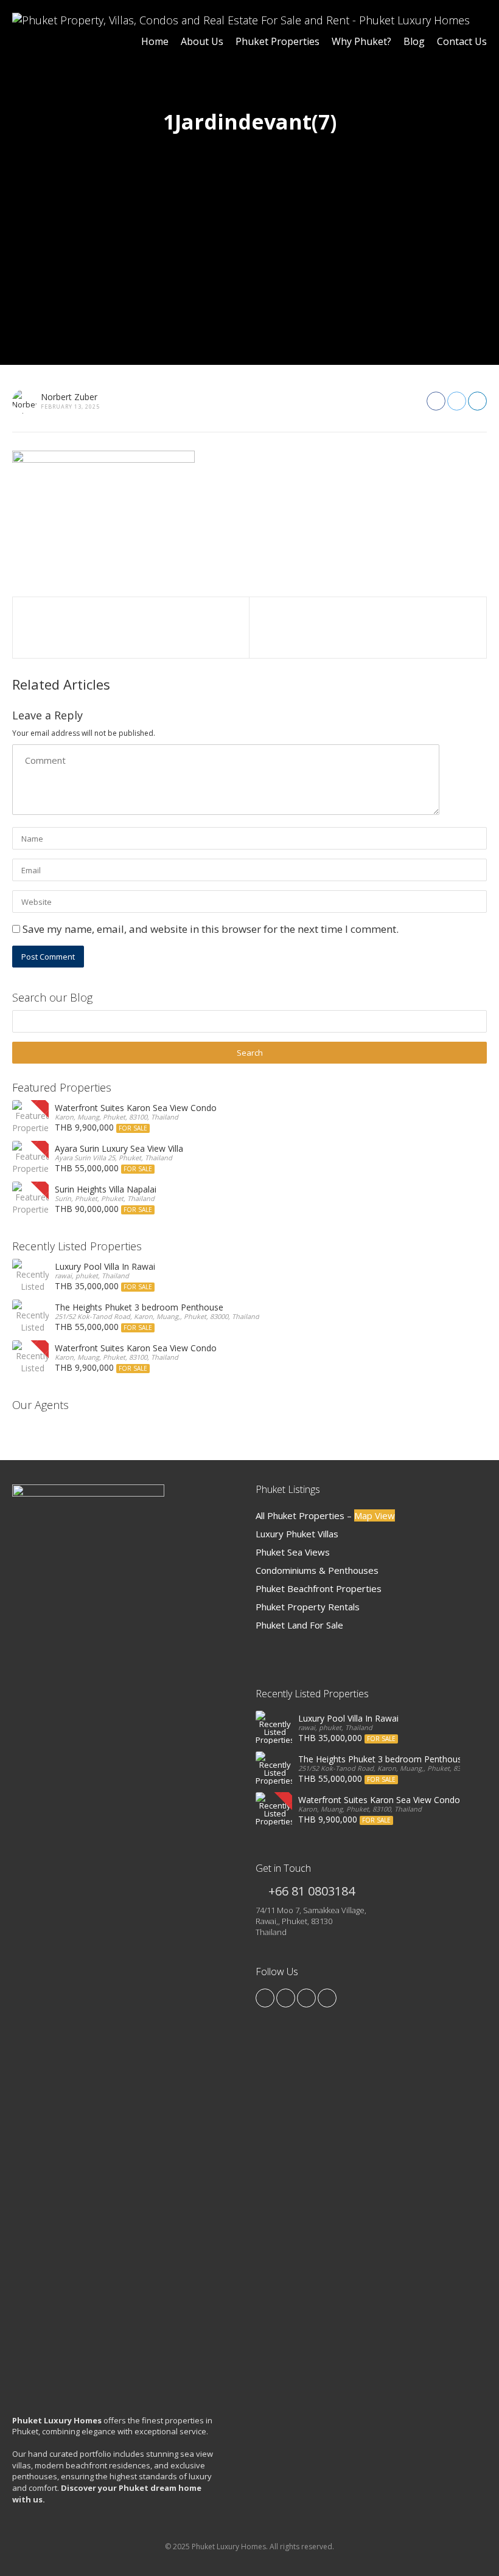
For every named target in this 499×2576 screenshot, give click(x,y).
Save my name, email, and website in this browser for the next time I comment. (211, 929)
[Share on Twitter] (457, 401)
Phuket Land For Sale (299, 1625)
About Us (202, 41)
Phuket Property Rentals (308, 1607)
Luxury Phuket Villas (297, 1534)
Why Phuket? (361, 41)
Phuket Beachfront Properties (319, 1588)
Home (155, 41)
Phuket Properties (277, 41)
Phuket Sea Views (293, 1552)
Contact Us (462, 41)
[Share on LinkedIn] (477, 401)
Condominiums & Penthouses (317, 1570)
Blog (414, 41)
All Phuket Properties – (325, 1515)
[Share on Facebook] (436, 401)
